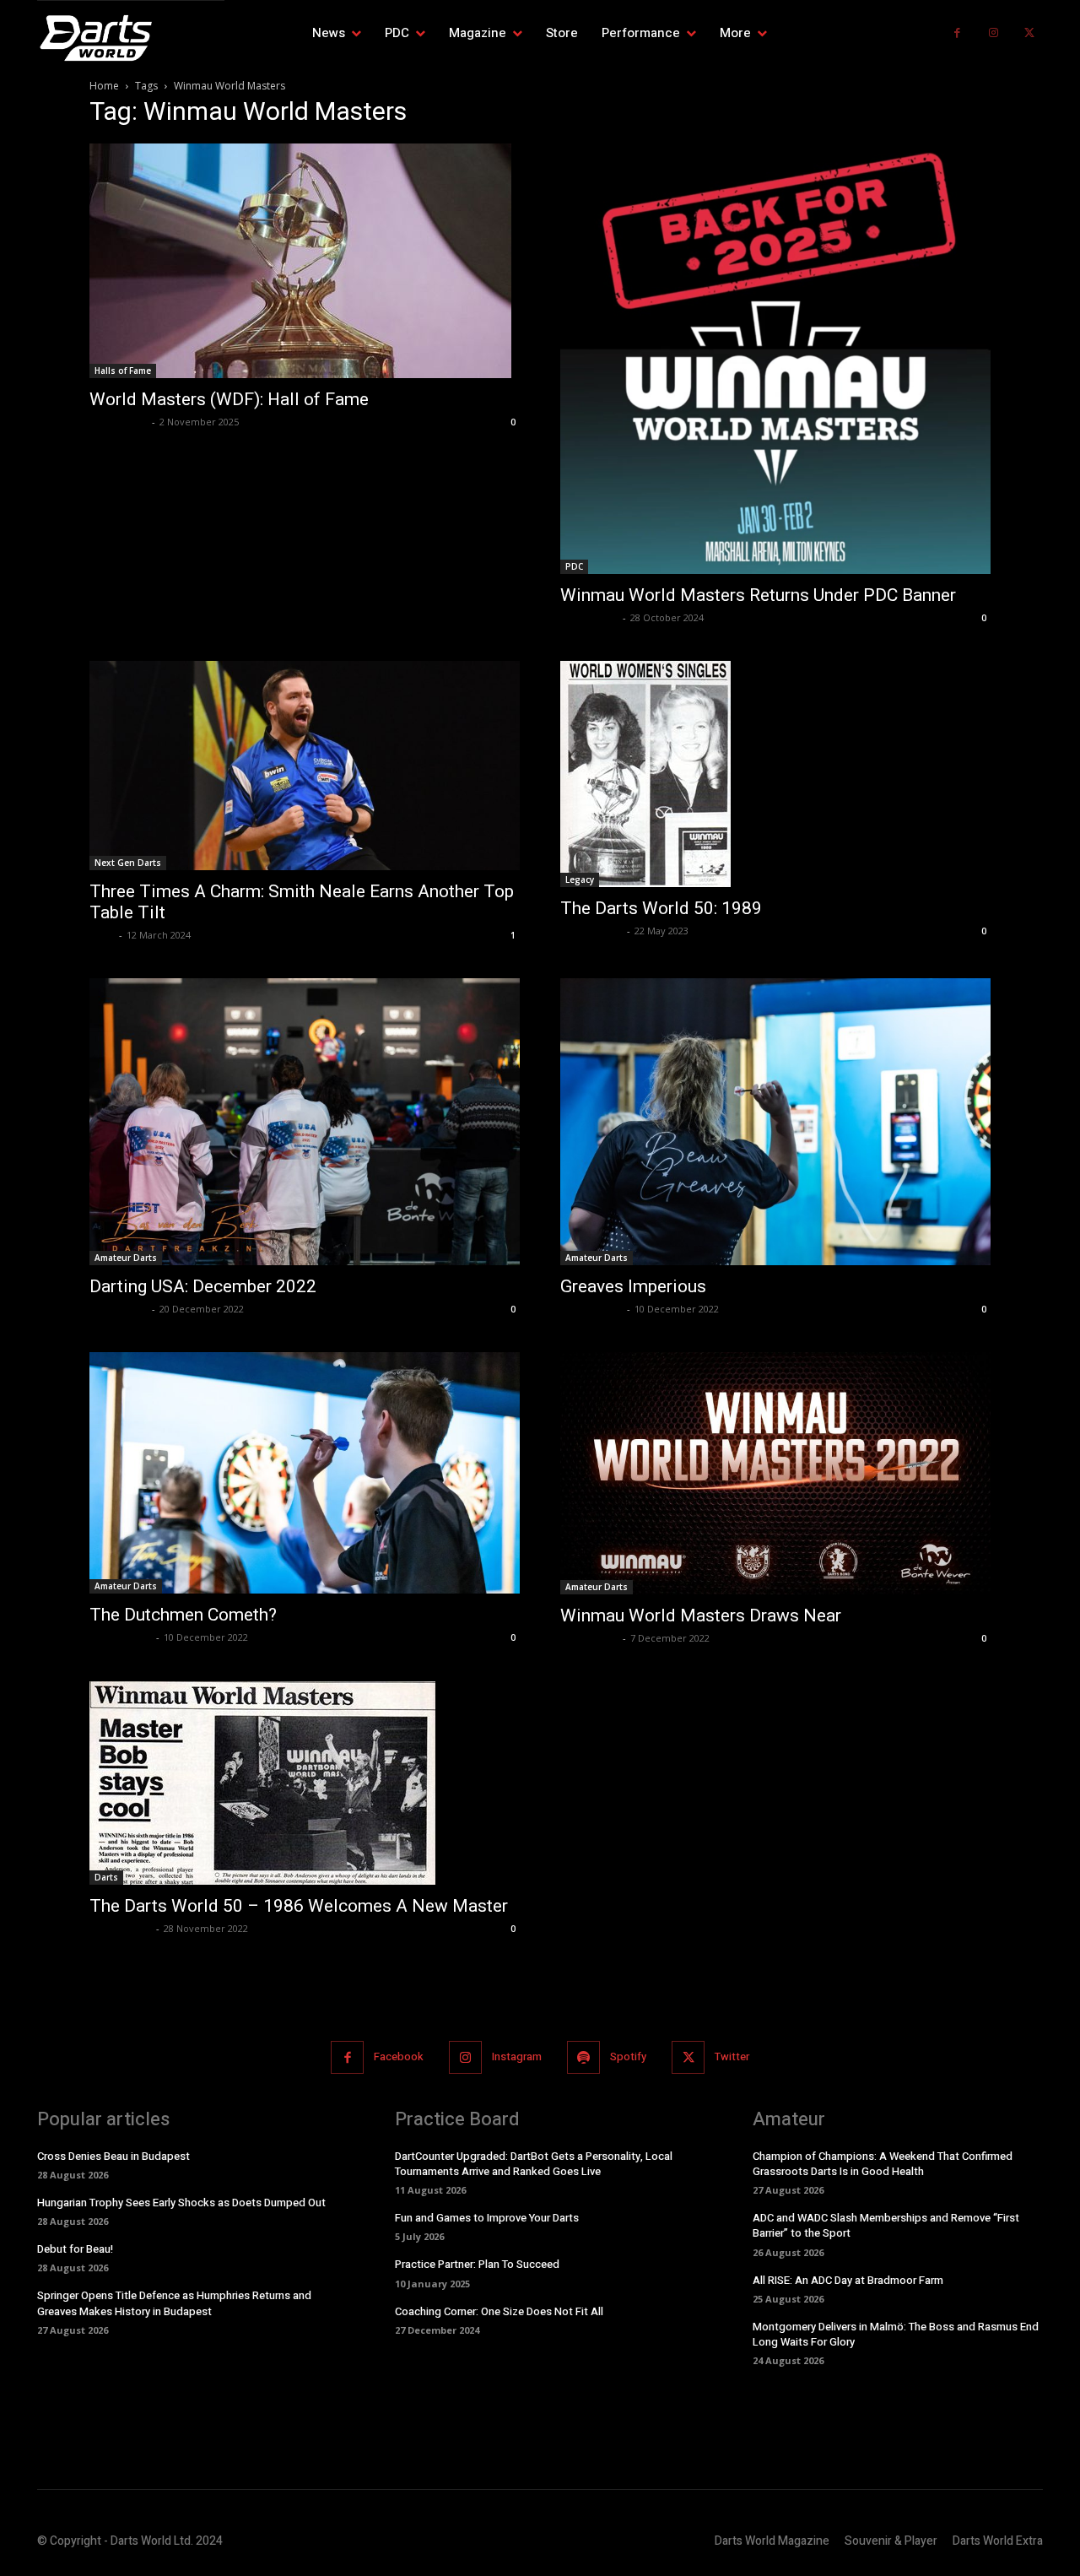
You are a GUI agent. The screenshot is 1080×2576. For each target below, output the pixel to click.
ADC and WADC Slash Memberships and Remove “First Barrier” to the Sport (886, 2225)
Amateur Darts (126, 1258)
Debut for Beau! (75, 2249)
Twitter (732, 2056)
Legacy (580, 879)
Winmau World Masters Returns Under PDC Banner (758, 595)
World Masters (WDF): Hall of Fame (229, 399)
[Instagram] (994, 33)
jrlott (102, 935)
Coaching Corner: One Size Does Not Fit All (499, 2311)
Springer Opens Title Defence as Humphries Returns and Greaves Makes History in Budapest (174, 2303)
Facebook (399, 2056)
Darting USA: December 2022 (203, 1286)
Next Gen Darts (128, 863)
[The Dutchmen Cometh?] (305, 1473)
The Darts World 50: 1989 (661, 908)
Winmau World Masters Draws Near (701, 1615)
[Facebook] (957, 33)
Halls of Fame (123, 371)
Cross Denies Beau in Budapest (113, 2156)
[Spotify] (583, 2057)
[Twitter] (1029, 33)
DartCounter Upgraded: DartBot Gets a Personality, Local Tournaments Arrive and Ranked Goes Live (534, 2164)
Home (104, 86)
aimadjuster (591, 931)
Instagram (517, 2056)
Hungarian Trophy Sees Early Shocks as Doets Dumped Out (181, 2203)
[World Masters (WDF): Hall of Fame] (305, 261)
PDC (574, 566)
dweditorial (119, 422)
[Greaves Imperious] (775, 1122)
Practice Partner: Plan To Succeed (477, 2264)
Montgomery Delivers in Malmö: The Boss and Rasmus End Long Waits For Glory (896, 2334)
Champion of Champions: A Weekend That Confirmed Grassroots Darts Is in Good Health (883, 2164)
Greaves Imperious (633, 1286)
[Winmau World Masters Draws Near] (775, 1473)
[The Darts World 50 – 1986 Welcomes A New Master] (305, 1783)
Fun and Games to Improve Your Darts (487, 2218)
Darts (106, 1877)
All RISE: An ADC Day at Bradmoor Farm (848, 2280)
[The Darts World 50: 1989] (775, 774)
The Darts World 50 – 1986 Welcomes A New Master (299, 1906)
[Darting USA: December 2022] (305, 1122)
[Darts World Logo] (131, 38)
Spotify (628, 2056)
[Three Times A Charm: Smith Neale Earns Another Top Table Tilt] (305, 766)
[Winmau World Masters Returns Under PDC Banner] (775, 359)
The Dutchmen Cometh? (183, 1615)
